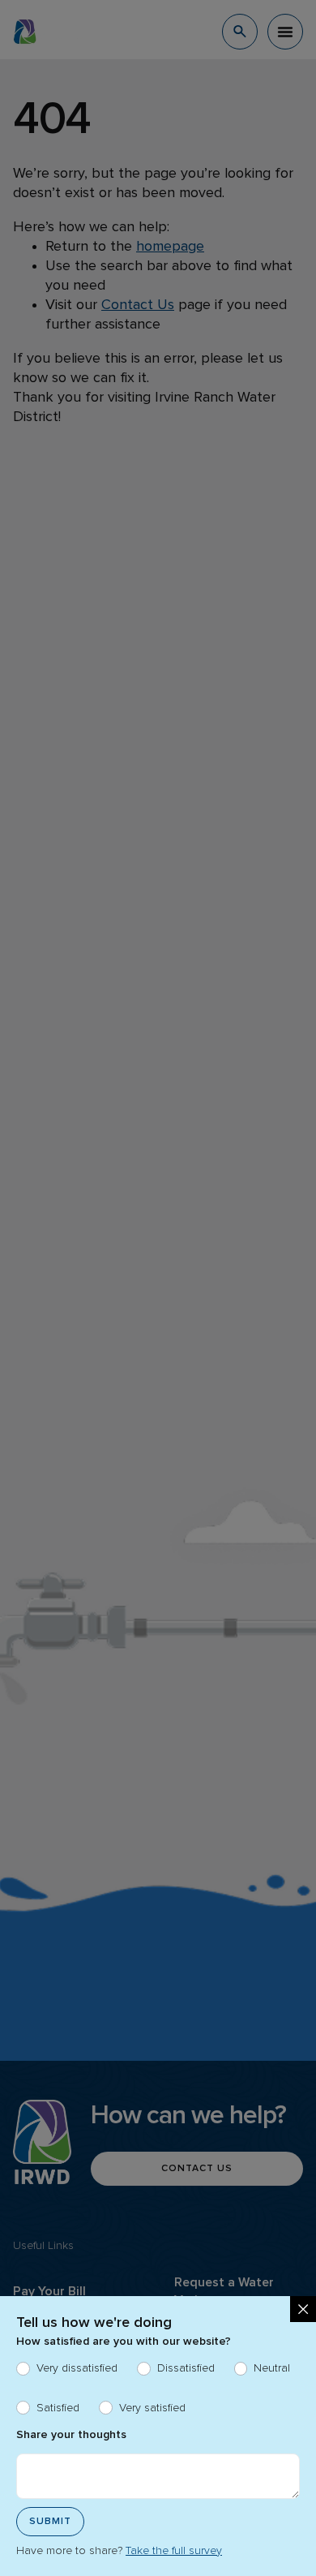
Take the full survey (174, 2551)
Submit (50, 2522)
